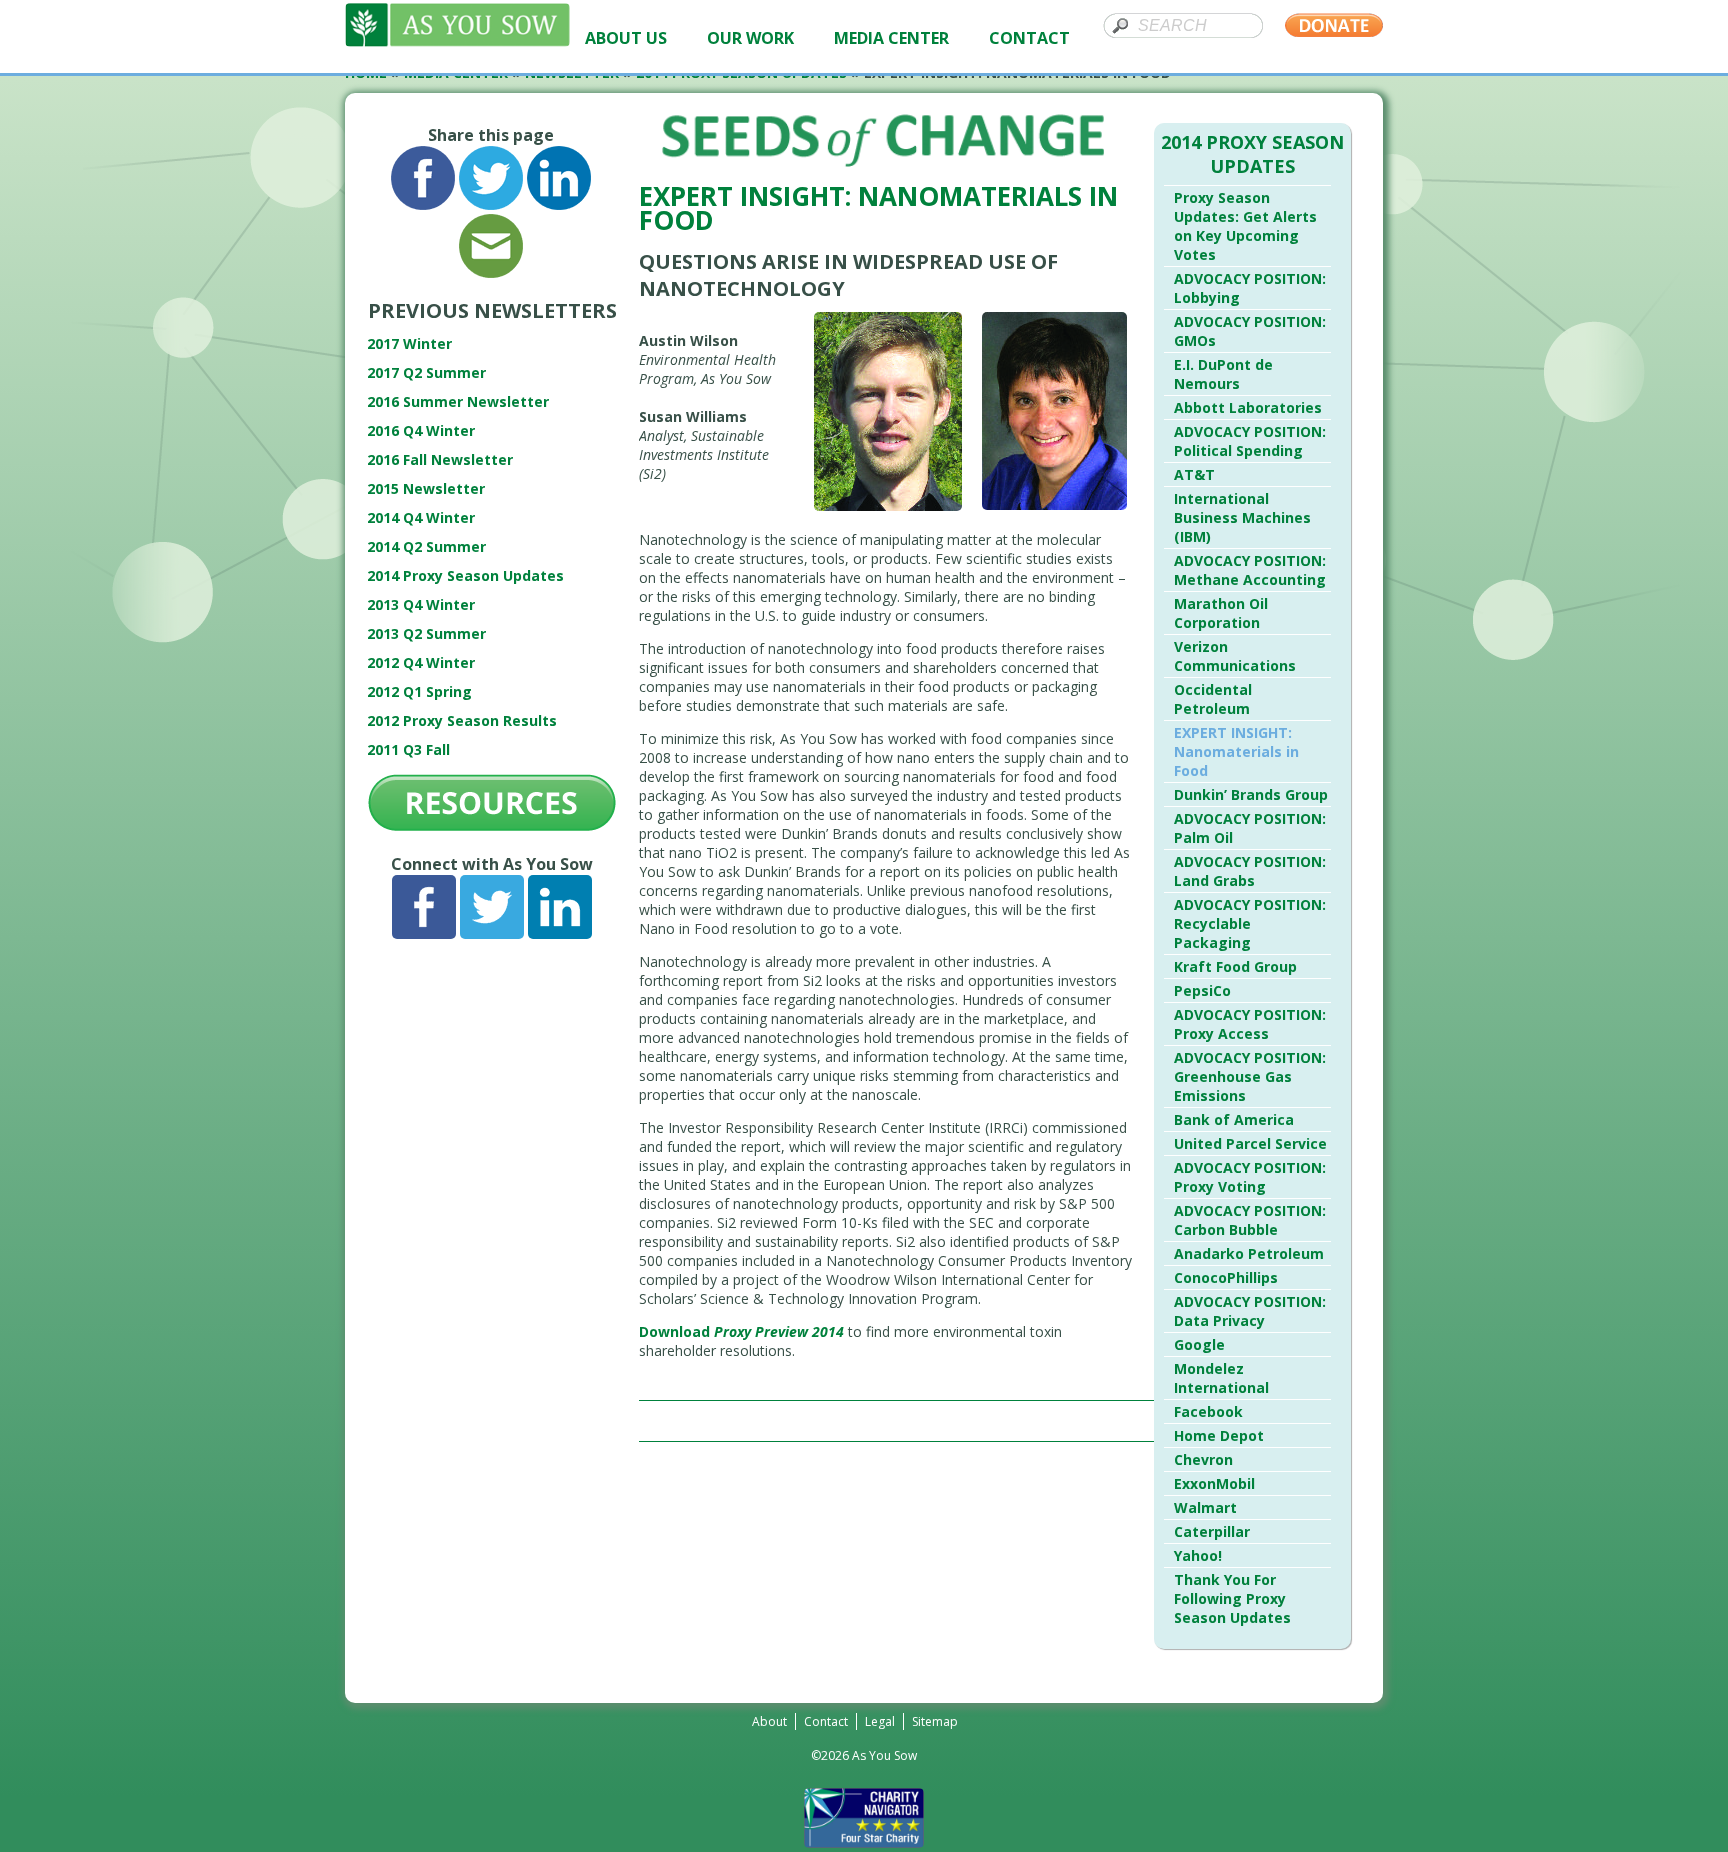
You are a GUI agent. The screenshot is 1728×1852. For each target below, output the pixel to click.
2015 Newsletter (426, 488)
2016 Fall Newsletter (440, 459)
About (769, 1721)
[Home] (457, 41)
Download (741, 1331)
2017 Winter (409, 343)
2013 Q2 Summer (426, 633)
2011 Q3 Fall (408, 749)
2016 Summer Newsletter (458, 401)
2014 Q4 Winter (421, 517)
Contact (826, 1721)
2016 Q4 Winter (421, 430)
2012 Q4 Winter (421, 662)
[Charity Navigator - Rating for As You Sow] (864, 1842)
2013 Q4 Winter (421, 604)
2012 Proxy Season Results (462, 720)
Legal (880, 1721)
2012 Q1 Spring (419, 691)
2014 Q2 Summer (426, 546)
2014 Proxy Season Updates (465, 575)
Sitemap (935, 1721)
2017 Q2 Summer (426, 372)
